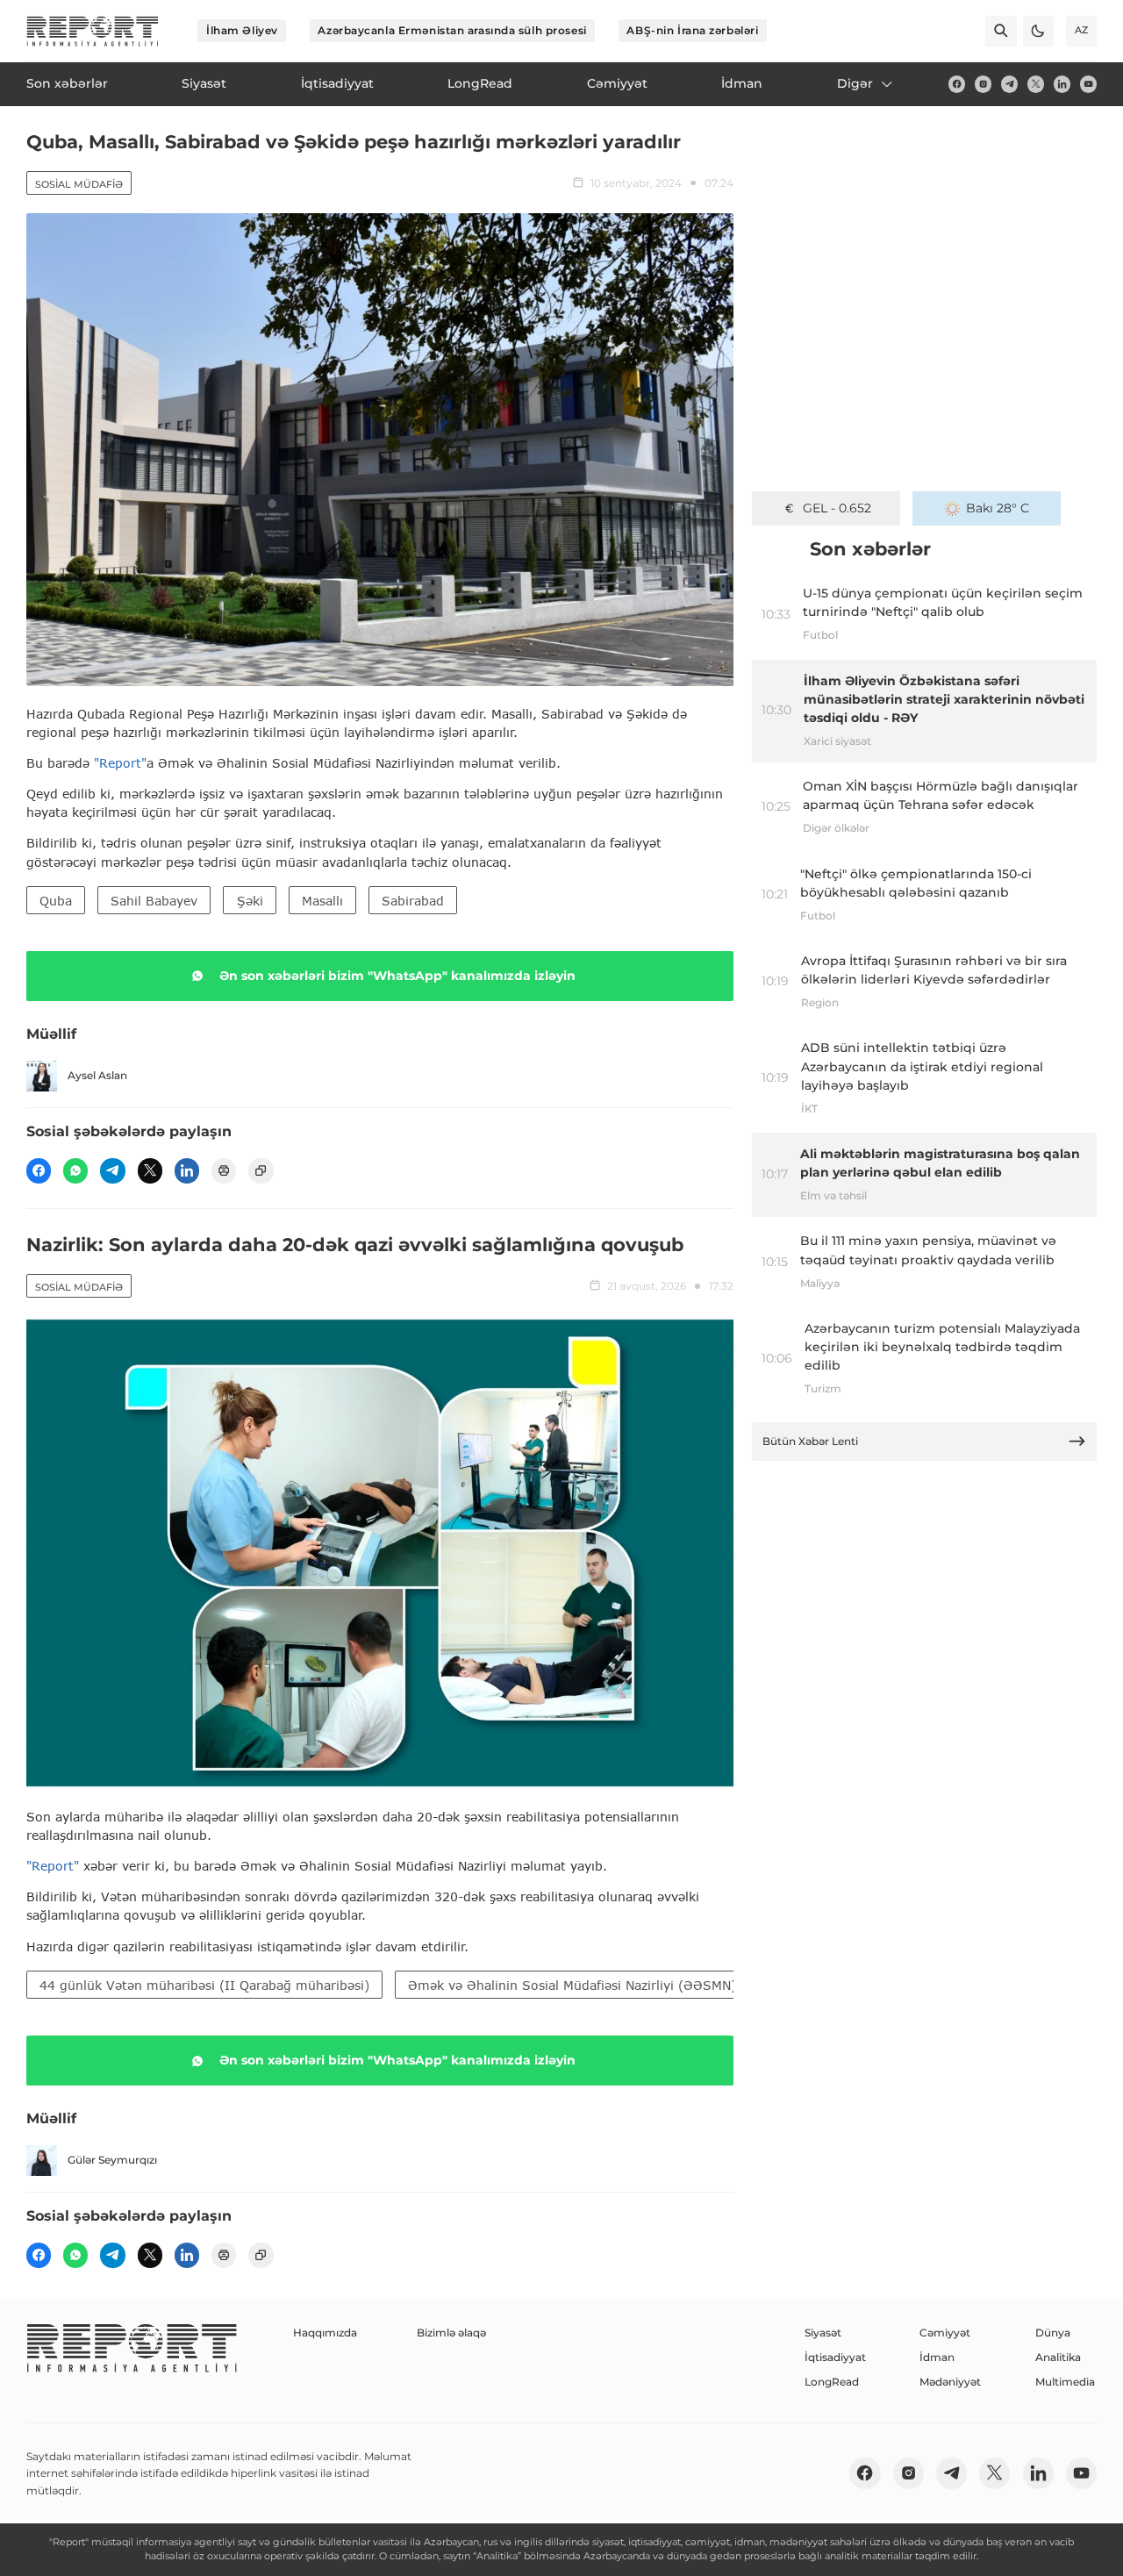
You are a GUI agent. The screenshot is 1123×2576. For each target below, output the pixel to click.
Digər (855, 83)
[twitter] (1036, 84)
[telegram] (1009, 84)
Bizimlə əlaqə (451, 2333)
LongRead (832, 2382)
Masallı (322, 901)
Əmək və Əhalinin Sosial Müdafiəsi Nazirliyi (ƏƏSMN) (572, 1985)
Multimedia (1065, 2382)
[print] (224, 1170)
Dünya (1053, 2333)
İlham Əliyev (242, 30)
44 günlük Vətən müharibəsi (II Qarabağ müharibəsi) (204, 1985)
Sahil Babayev (154, 901)
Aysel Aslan (97, 1075)
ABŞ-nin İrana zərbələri (692, 30)
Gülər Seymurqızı (112, 2160)
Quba (56, 901)
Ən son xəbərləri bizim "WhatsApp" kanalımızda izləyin (397, 976)
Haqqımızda (325, 2333)
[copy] (261, 1170)
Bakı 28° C (998, 508)
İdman (937, 2357)
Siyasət (823, 2333)
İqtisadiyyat (835, 2357)
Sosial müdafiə (79, 184)
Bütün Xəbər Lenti (810, 1441)
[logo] (93, 31)
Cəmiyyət (945, 2333)
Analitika (1058, 2357)
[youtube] (1088, 84)
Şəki (250, 901)
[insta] (983, 84)
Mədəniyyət (950, 2382)
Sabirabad (413, 901)
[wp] (75, 1170)
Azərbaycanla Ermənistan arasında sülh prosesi (452, 30)
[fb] (957, 84)
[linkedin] (1062, 84)
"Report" (120, 763)
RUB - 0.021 (837, 508)
